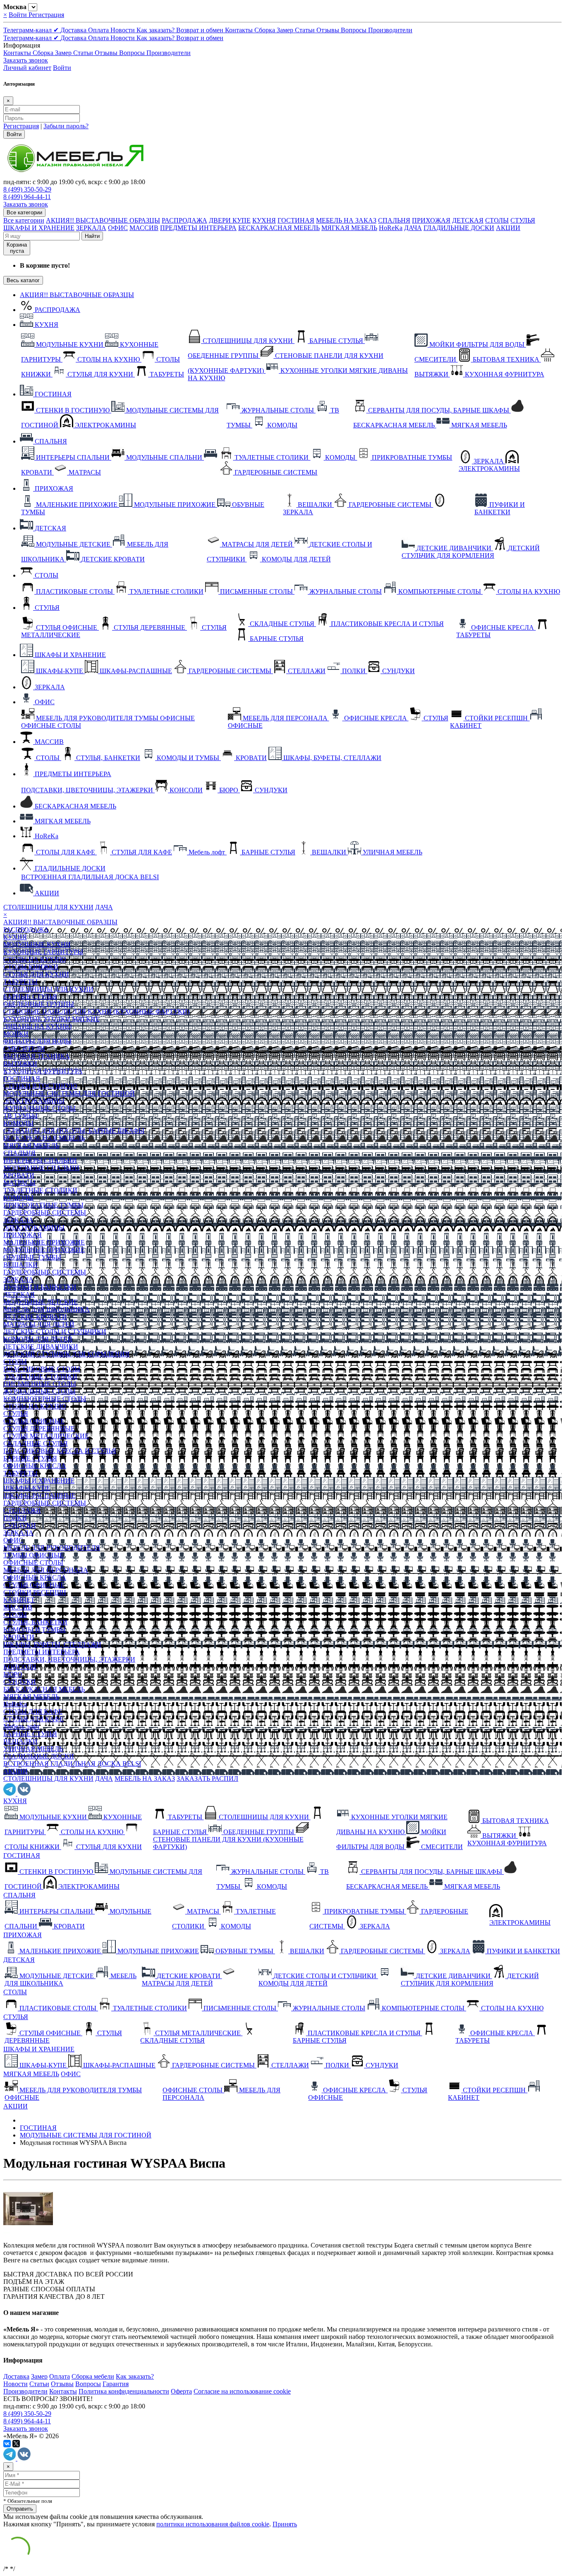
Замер (286, 30)
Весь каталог (23, 280)
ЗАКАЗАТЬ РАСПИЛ (207, 1778)
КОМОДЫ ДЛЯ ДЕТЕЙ (38, 1339)
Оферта (181, 2391)
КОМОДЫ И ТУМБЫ (35, 1630)
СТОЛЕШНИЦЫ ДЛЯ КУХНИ (48, 907)
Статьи (306, 30)
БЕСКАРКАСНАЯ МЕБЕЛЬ (279, 228)
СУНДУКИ (20, 1525)
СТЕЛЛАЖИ (22, 1510)
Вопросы (354, 30)
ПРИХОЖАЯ (431, 220)
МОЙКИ (16, 1034)
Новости (123, 30)
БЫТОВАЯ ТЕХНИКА (37, 1056)
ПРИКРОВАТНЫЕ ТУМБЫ (43, 1205)
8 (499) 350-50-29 (27, 189)
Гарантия (116, 2384)
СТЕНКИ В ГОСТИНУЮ (40, 1086)
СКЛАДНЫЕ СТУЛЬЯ (36, 1443)
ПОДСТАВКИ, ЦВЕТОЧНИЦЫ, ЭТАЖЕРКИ (69, 1659)
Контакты (240, 30)
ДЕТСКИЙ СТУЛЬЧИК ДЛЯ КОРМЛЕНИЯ (66, 1354)
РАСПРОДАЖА (184, 220)
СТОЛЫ (497, 220)
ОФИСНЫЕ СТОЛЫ (33, 1563)
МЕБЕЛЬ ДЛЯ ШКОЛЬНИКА (47, 1309)
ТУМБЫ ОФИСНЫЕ (34, 1555)
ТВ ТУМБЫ (20, 1116)
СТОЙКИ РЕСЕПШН (35, 1592)
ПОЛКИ (15, 1518)
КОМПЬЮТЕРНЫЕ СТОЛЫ (45, 1399)
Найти (92, 236)
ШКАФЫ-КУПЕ (27, 1488)
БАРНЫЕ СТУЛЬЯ (30, 997)
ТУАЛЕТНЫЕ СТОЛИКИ (40, 1190)
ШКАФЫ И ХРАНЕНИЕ (39, 228)
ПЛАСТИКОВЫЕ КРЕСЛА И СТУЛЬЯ (60, 1451)
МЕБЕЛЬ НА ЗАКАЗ (346, 220)
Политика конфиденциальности (124, 2391)
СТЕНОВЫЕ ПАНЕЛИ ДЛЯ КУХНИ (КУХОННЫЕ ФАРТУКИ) (96, 1011)
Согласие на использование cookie (242, 2391)
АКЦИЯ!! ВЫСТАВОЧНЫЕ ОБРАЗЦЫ (103, 220)
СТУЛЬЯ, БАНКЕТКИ (35, 1622)
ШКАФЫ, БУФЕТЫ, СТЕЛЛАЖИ (52, 1644)
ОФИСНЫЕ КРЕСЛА (35, 1466)
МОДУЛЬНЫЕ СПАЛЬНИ (41, 1168)
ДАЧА (413, 228)
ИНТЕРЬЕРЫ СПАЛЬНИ (40, 1160)
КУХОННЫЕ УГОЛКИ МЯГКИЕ (51, 1019)
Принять (285, 2524)
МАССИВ (144, 228)
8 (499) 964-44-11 (27, 197)
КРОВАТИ (19, 1175)
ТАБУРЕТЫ (20, 982)
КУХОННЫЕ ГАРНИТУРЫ (43, 952)
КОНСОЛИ (20, 1667)
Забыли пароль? (66, 126)
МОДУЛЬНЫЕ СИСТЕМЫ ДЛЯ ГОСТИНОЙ (69, 1093)
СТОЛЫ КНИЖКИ (31, 967)
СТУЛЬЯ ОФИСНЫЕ (34, 1421)
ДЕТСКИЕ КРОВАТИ (35, 1317)
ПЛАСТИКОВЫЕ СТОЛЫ (42, 1369)
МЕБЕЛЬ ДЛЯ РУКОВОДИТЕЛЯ (52, 1548)
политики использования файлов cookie (213, 2524)
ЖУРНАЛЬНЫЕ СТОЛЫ (40, 1108)
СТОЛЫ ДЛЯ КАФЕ (33, 1711)
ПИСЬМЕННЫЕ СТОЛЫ (40, 1384)
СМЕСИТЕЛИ (24, 1049)
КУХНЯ (264, 220)
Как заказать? (156, 30)
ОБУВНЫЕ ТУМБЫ (32, 1257)
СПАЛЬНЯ (394, 220)
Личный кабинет (27, 68)
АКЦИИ (508, 228)
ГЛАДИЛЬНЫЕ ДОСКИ (459, 228)
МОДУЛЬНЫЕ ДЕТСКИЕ (41, 1302)
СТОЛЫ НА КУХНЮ (35, 959)
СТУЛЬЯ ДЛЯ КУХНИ (36, 974)
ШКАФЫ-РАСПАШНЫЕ (40, 1495)
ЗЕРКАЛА (91, 228)
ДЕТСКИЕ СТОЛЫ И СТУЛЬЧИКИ (55, 1332)
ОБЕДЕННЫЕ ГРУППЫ (39, 1004)
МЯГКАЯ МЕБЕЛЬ (349, 228)
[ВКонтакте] (7, 2444)
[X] (16, 2444)
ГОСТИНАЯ (296, 220)
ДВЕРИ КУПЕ (230, 220)
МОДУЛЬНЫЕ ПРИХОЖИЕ (44, 1250)
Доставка (74, 30)
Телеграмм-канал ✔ (32, 30)
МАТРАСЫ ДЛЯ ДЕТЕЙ (39, 1324)
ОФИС (118, 228)
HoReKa (391, 228)
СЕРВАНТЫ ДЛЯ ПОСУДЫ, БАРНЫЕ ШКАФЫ (74, 1131)
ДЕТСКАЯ (468, 220)
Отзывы (329, 30)
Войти (19, 15)
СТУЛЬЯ (523, 220)
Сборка (266, 30)
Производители (390, 30)
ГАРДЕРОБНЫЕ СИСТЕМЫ (45, 1212)
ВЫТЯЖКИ (20, 1064)
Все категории (24, 220)
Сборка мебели (93, 2376)
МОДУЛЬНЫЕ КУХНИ (37, 944)
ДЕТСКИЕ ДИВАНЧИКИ (41, 1347)
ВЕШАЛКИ (20, 1265)
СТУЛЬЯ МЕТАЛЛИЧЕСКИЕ (46, 1436)
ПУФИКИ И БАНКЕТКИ (40, 1287)
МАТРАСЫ (19, 1183)
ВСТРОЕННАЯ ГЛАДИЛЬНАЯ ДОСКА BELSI (72, 1764)
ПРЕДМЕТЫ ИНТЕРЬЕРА (198, 228)
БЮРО (13, 1674)
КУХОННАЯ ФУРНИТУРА (43, 1071)
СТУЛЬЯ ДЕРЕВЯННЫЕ (39, 1428)
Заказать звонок (26, 60)
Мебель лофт (22, 1726)
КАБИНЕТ (19, 1600)
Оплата (99, 30)
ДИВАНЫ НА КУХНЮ (37, 1026)
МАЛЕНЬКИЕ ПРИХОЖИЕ (44, 1242)
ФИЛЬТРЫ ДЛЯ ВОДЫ (37, 1041)
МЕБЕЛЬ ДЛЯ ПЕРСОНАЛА (46, 1570)
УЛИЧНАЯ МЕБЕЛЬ (33, 1749)
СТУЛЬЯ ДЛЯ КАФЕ (34, 1719)
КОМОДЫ (18, 1123)
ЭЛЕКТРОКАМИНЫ (34, 1101)
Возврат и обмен (201, 30)
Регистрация (46, 15)
